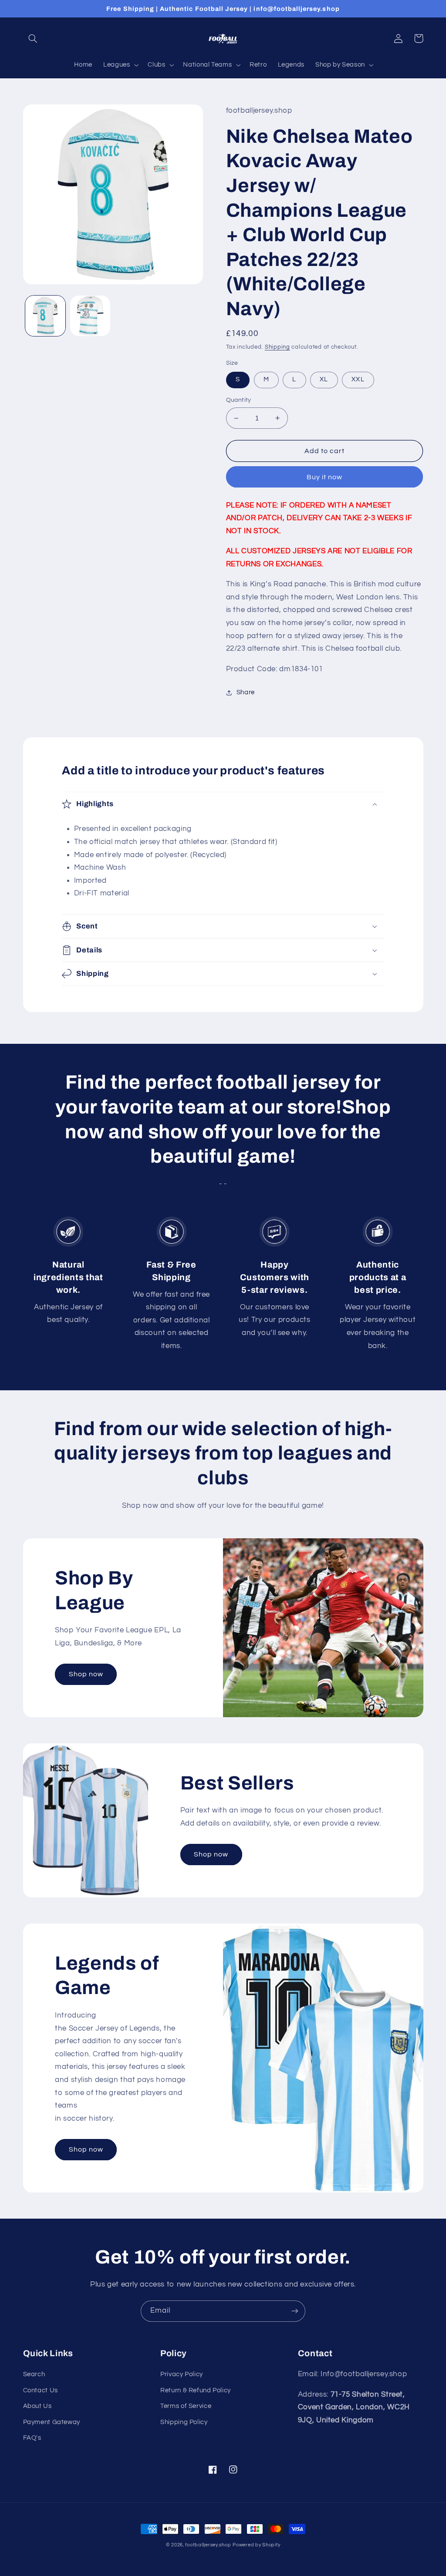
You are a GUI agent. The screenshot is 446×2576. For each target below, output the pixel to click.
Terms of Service (186, 2406)
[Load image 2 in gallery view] (90, 316)
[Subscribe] (295, 2311)
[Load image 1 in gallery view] (45, 316)
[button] (33, 38)
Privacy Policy (182, 2374)
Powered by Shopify (256, 2545)
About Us (37, 2406)
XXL (358, 379)
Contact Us (41, 2390)
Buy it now (325, 477)
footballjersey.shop (208, 2545)
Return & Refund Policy (196, 2390)
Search (34, 2374)
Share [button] (246, 692)
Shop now (86, 1674)
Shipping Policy (184, 2422)
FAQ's (32, 2438)
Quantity (239, 400)
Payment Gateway (52, 2422)
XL (324, 379)
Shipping (277, 347)
